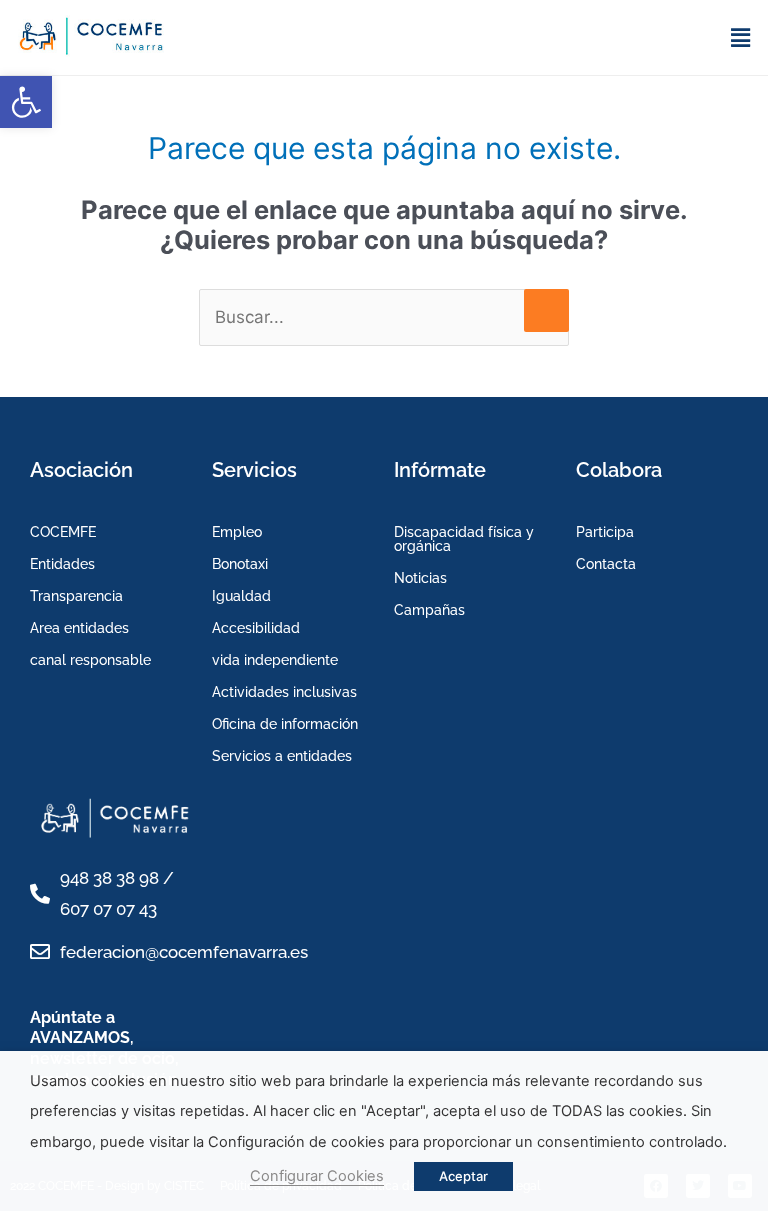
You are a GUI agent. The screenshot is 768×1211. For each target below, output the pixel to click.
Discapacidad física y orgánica (464, 539)
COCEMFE (63, 532)
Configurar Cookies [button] (317, 1176)
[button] (26, 102)
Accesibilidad (256, 628)
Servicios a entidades (282, 756)
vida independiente (275, 660)
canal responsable (90, 660)
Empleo (237, 532)
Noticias (420, 578)
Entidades (62, 564)
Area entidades (79, 628)
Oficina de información (285, 724)
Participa (605, 532)
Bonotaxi (240, 564)
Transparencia (76, 596)
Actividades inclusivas (284, 692)
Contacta (606, 564)
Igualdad (241, 596)
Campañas (429, 610)
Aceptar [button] (463, 1176)
